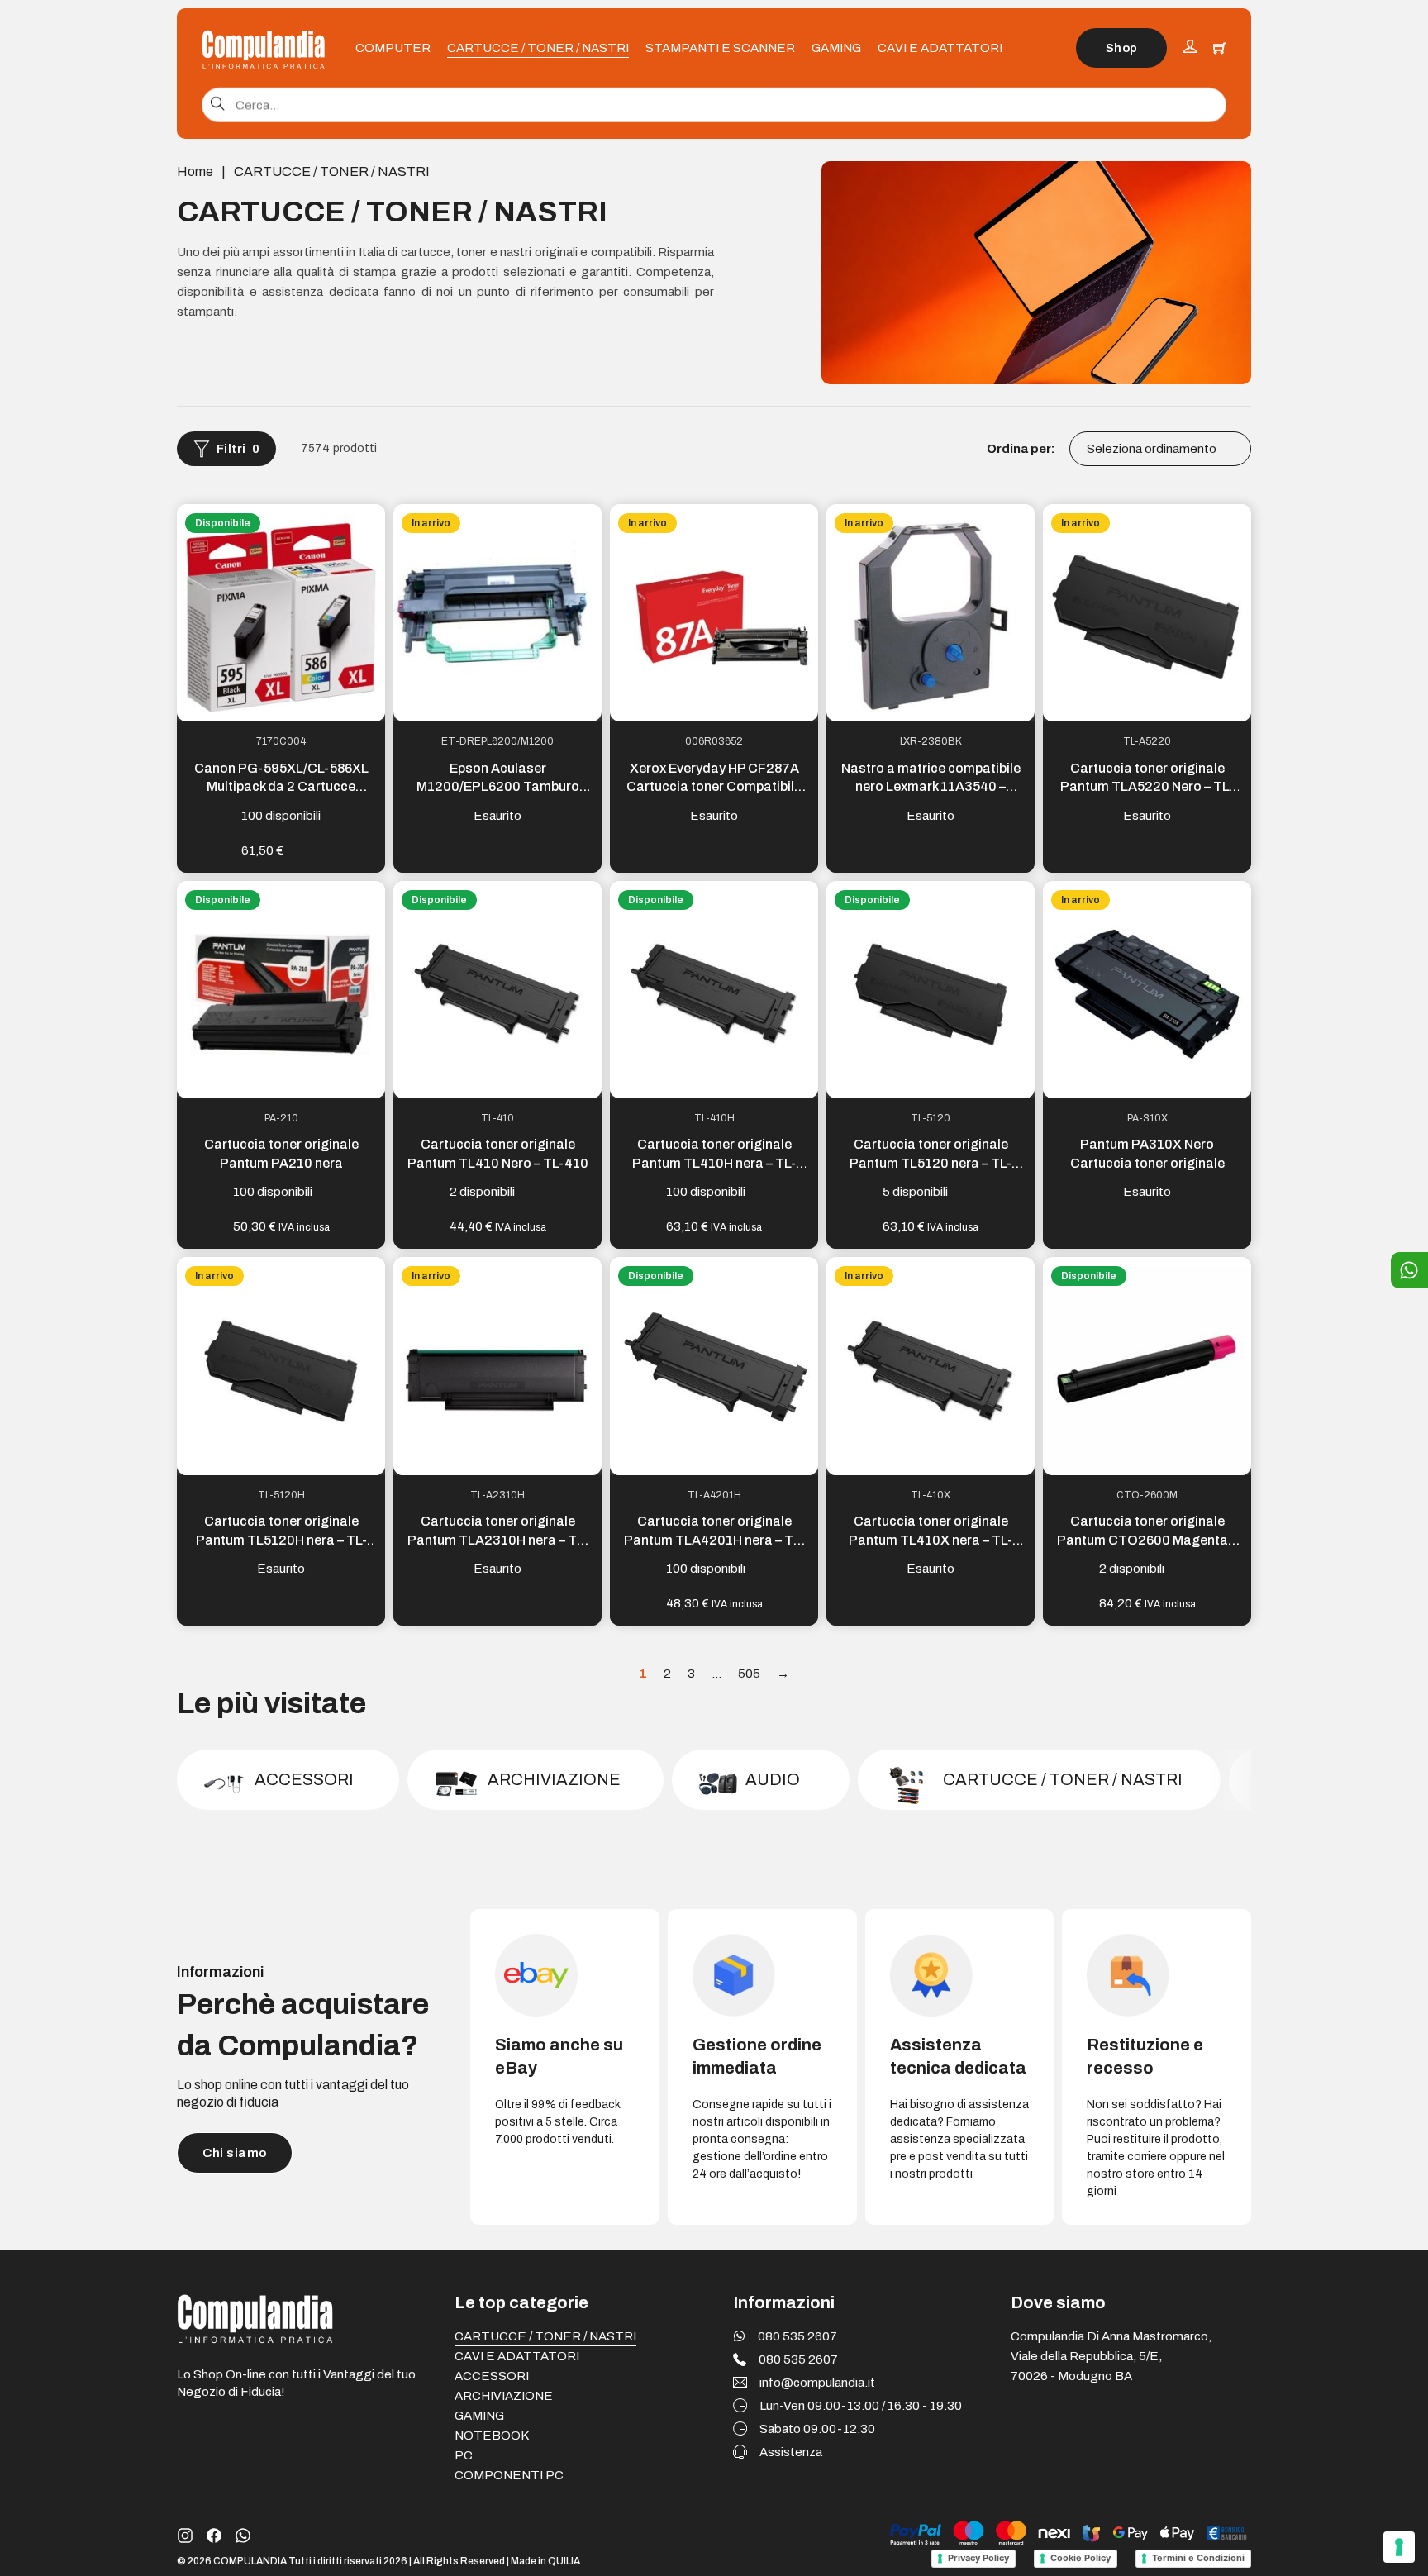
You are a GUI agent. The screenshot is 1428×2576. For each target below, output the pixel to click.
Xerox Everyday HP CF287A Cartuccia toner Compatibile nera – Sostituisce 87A (714, 787)
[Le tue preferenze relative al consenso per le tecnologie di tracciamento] (1399, 2547)
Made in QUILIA (545, 2561)
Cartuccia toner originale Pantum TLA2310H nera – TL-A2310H (498, 1540)
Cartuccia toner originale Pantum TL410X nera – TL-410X (931, 1540)
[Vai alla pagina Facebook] (214, 2536)
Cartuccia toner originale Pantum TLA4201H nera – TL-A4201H (714, 1540)
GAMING (836, 48)
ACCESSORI (492, 2376)
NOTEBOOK (492, 2436)
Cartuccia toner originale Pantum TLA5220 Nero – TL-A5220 (1147, 787)
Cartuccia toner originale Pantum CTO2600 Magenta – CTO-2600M (1147, 1540)
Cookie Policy (1081, 2558)
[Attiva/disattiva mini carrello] (1220, 48)
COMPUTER (393, 48)
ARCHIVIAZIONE (504, 2396)
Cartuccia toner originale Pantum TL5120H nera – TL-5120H (281, 1540)
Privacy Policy (978, 2558)
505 (749, 1674)
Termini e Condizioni (1198, 2558)
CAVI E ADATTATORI (940, 48)
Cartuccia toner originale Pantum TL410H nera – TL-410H (714, 1163)
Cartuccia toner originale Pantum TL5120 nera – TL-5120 (931, 1163)
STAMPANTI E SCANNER (720, 48)
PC (464, 2455)
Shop (1122, 48)
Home (195, 171)
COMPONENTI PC (509, 2475)
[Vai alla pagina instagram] (185, 2536)
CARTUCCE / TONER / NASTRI (538, 48)
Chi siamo (235, 2153)
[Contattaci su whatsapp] (243, 2536)
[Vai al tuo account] (1190, 48)
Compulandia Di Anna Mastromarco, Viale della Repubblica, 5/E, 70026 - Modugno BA (1111, 2356)
